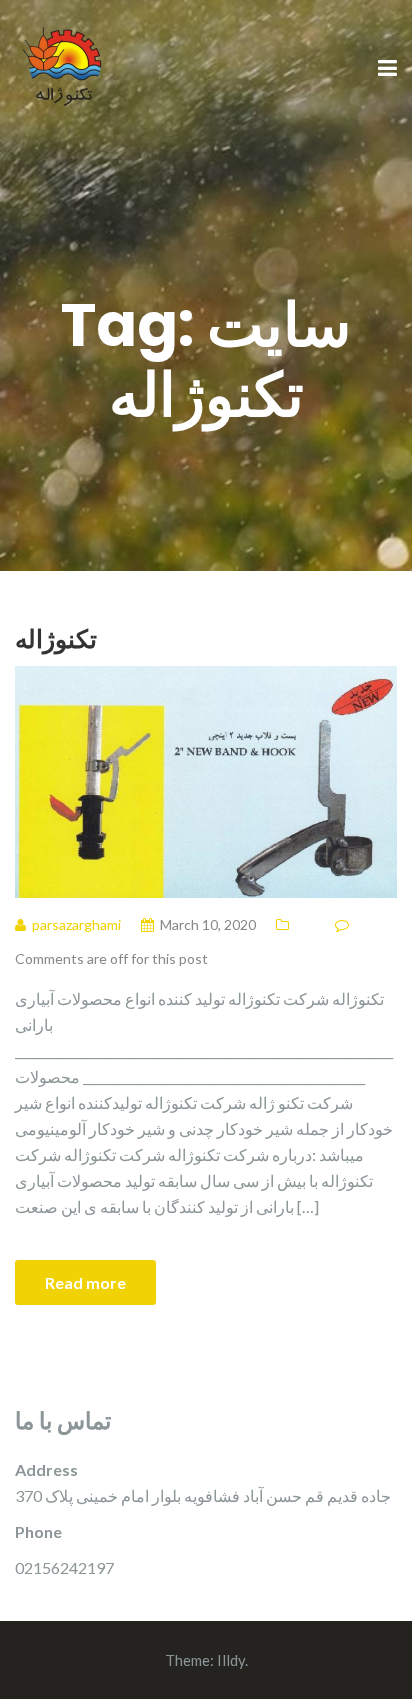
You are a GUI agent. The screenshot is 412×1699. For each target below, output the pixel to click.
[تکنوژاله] (65, 67)
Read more (85, 1282)
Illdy (231, 1660)
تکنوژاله (56, 638)
